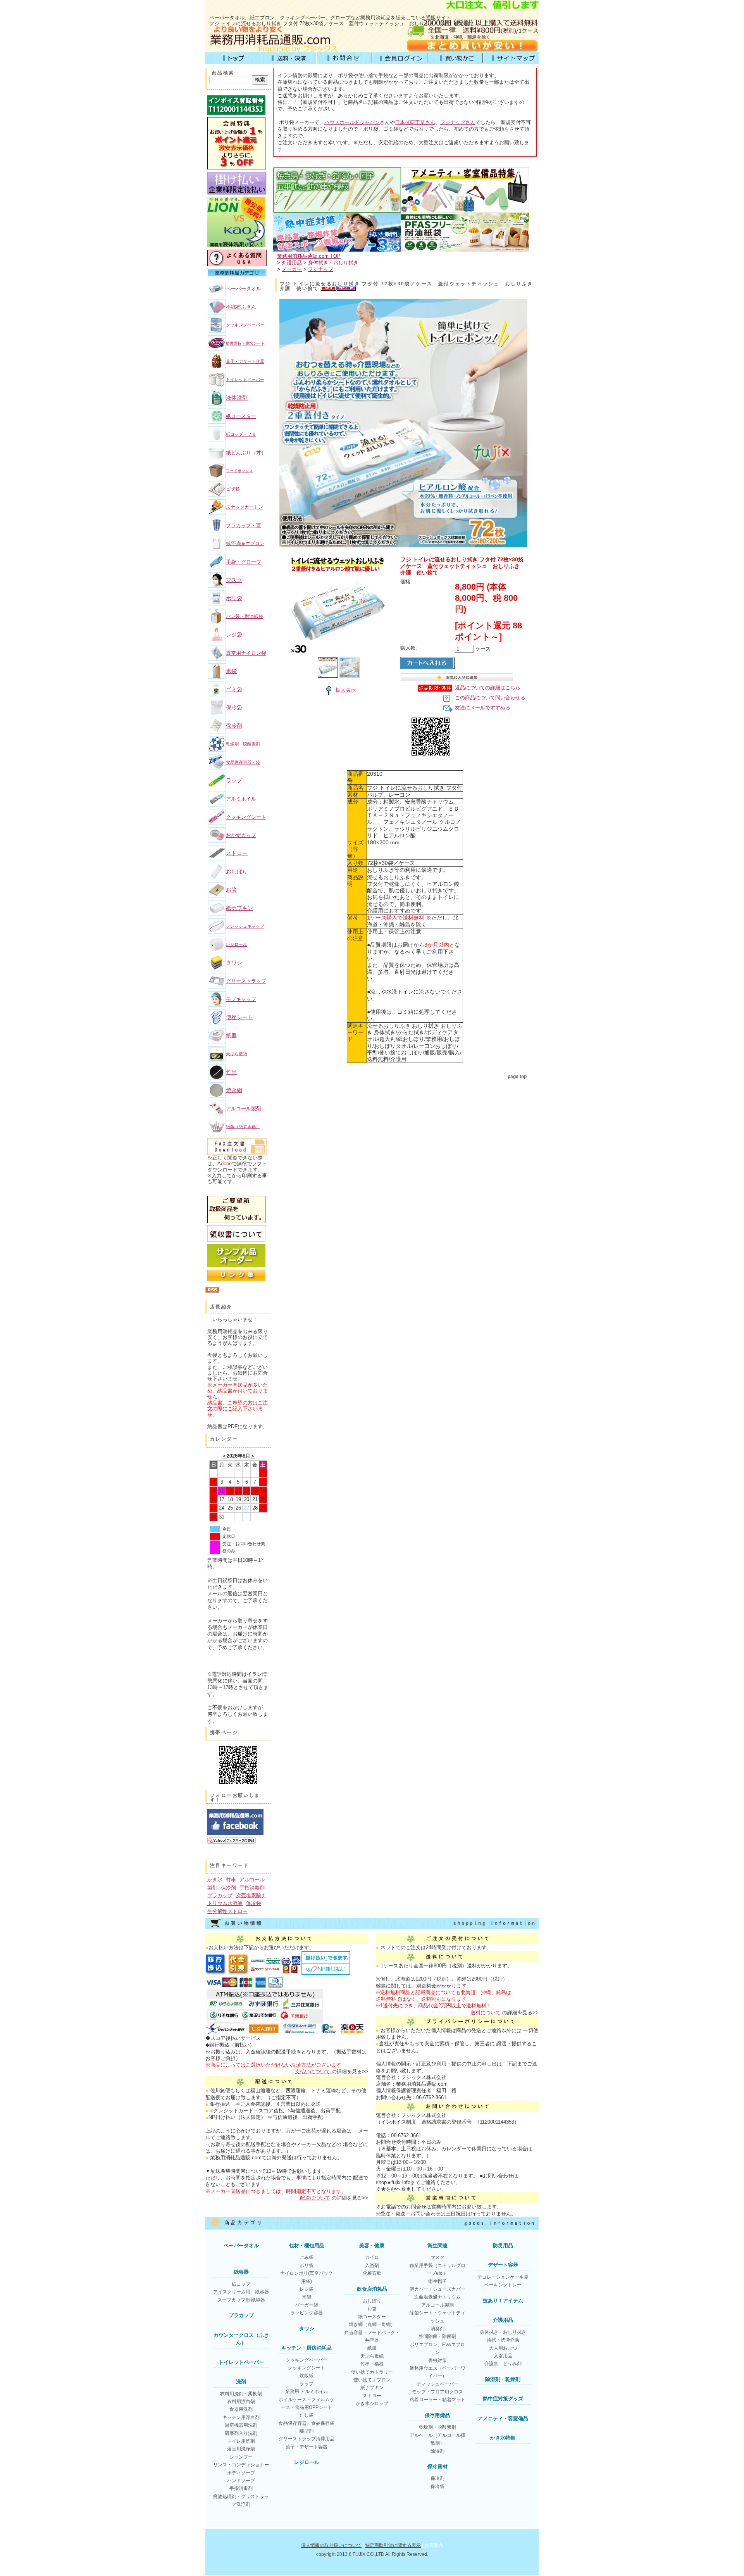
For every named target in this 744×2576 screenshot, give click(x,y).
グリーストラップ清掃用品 (307, 2439)
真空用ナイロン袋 (246, 653)
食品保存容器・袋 (243, 762)
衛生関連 (437, 2246)
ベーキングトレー (503, 2285)
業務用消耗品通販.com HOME (233, 58)
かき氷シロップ (372, 2403)
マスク (234, 580)
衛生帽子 (437, 2281)
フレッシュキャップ (245, 926)
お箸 (231, 890)
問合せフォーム (344, 58)
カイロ (372, 2257)
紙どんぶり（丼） (246, 453)
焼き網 (234, 1090)
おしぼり (237, 871)
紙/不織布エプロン (245, 543)
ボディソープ (241, 2473)
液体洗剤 (237, 398)
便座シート (239, 1017)
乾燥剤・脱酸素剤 (243, 744)
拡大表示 (346, 690)
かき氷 (215, 1880)
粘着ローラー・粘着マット (437, 2400)
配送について (315, 2198)
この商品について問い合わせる (490, 698)
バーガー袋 (307, 2305)
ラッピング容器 (307, 2313)
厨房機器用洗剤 (241, 2425)
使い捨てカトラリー (372, 2372)
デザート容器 (503, 2265)
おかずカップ (241, 835)
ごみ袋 (307, 2257)
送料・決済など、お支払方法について (288, 58)
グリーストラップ (246, 981)
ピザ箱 (233, 489)
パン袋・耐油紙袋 (245, 616)
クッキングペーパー (245, 325)
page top (517, 1077)
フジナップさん (458, 122)
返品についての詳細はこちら (488, 688)
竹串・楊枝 (372, 2364)
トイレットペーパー (245, 380)
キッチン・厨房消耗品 (307, 2348)
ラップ (234, 780)
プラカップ (220, 1895)
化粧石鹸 (372, 2273)
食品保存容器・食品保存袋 (307, 2423)
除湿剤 (437, 2451)
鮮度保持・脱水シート (245, 343)
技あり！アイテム (503, 2301)
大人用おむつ (503, 2348)
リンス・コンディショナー (241, 2465)
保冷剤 (234, 726)
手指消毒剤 (252, 1888)
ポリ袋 (234, 598)
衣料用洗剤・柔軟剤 (241, 2394)
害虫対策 (437, 2360)
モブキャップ (241, 999)
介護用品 (292, 263)
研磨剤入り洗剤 (241, 2433)
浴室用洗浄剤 (241, 2449)
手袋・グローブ (244, 562)
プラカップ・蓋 (244, 525)
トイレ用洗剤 (241, 2441)
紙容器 (241, 2272)
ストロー (237, 853)
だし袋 (307, 2415)
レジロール (237, 944)
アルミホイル (241, 799)
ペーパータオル (244, 289)
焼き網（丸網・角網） (372, 2324)
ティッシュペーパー (437, 2384)
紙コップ (241, 2284)
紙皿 (231, 1035)
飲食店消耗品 (372, 2289)
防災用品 (503, 2246)
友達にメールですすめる (483, 708)
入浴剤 (372, 2265)
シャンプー (241, 2457)
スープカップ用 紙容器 (241, 2300)
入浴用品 (503, 2356)
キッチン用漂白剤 (241, 2417)
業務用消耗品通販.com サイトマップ (511, 58)
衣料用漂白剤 (241, 2402)
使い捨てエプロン (372, 2380)
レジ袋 (234, 635)
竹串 (231, 1072)
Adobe (225, 1164)
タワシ (234, 963)
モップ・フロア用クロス (437, 2392)
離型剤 (307, 2431)
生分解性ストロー (227, 1911)
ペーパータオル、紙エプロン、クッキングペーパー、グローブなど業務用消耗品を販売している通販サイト (330, 18)
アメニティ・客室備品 (503, 2418)
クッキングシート (246, 817)
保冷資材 (437, 2466)
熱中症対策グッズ (503, 2399)
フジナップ (321, 269)
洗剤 (241, 2382)
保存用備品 (437, 2415)
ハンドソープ (241, 2481)
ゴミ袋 (234, 689)
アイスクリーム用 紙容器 (241, 2292)
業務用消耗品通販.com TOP (309, 256)
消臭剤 (437, 2329)
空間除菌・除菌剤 (437, 2336)
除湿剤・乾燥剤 (503, 2379)
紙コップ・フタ (241, 434)
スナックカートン (245, 507)
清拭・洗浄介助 (503, 2340)
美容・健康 (372, 2246)
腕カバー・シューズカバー (437, 2289)
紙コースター (241, 416)
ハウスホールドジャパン (352, 122)
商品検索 (223, 73)
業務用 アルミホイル (307, 2391)
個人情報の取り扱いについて (331, 2545)
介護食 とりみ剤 (503, 2364)
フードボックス (239, 471)
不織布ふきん (241, 307)
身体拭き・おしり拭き (333, 263)
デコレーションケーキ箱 (503, 2277)
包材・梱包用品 (307, 2246)
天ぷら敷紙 (237, 1054)
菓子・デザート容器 (245, 361)
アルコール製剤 (244, 1109)
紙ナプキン (239, 908)
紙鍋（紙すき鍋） (243, 1127)
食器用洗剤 (241, 2409)
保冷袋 (234, 707)
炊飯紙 (307, 2376)
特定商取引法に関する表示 (393, 2545)
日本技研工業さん (415, 122)
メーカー (292, 269)
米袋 (231, 671)
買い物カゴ (455, 58)
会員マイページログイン (400, 58)
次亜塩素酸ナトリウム (437, 2297)
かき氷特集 (503, 2438)
